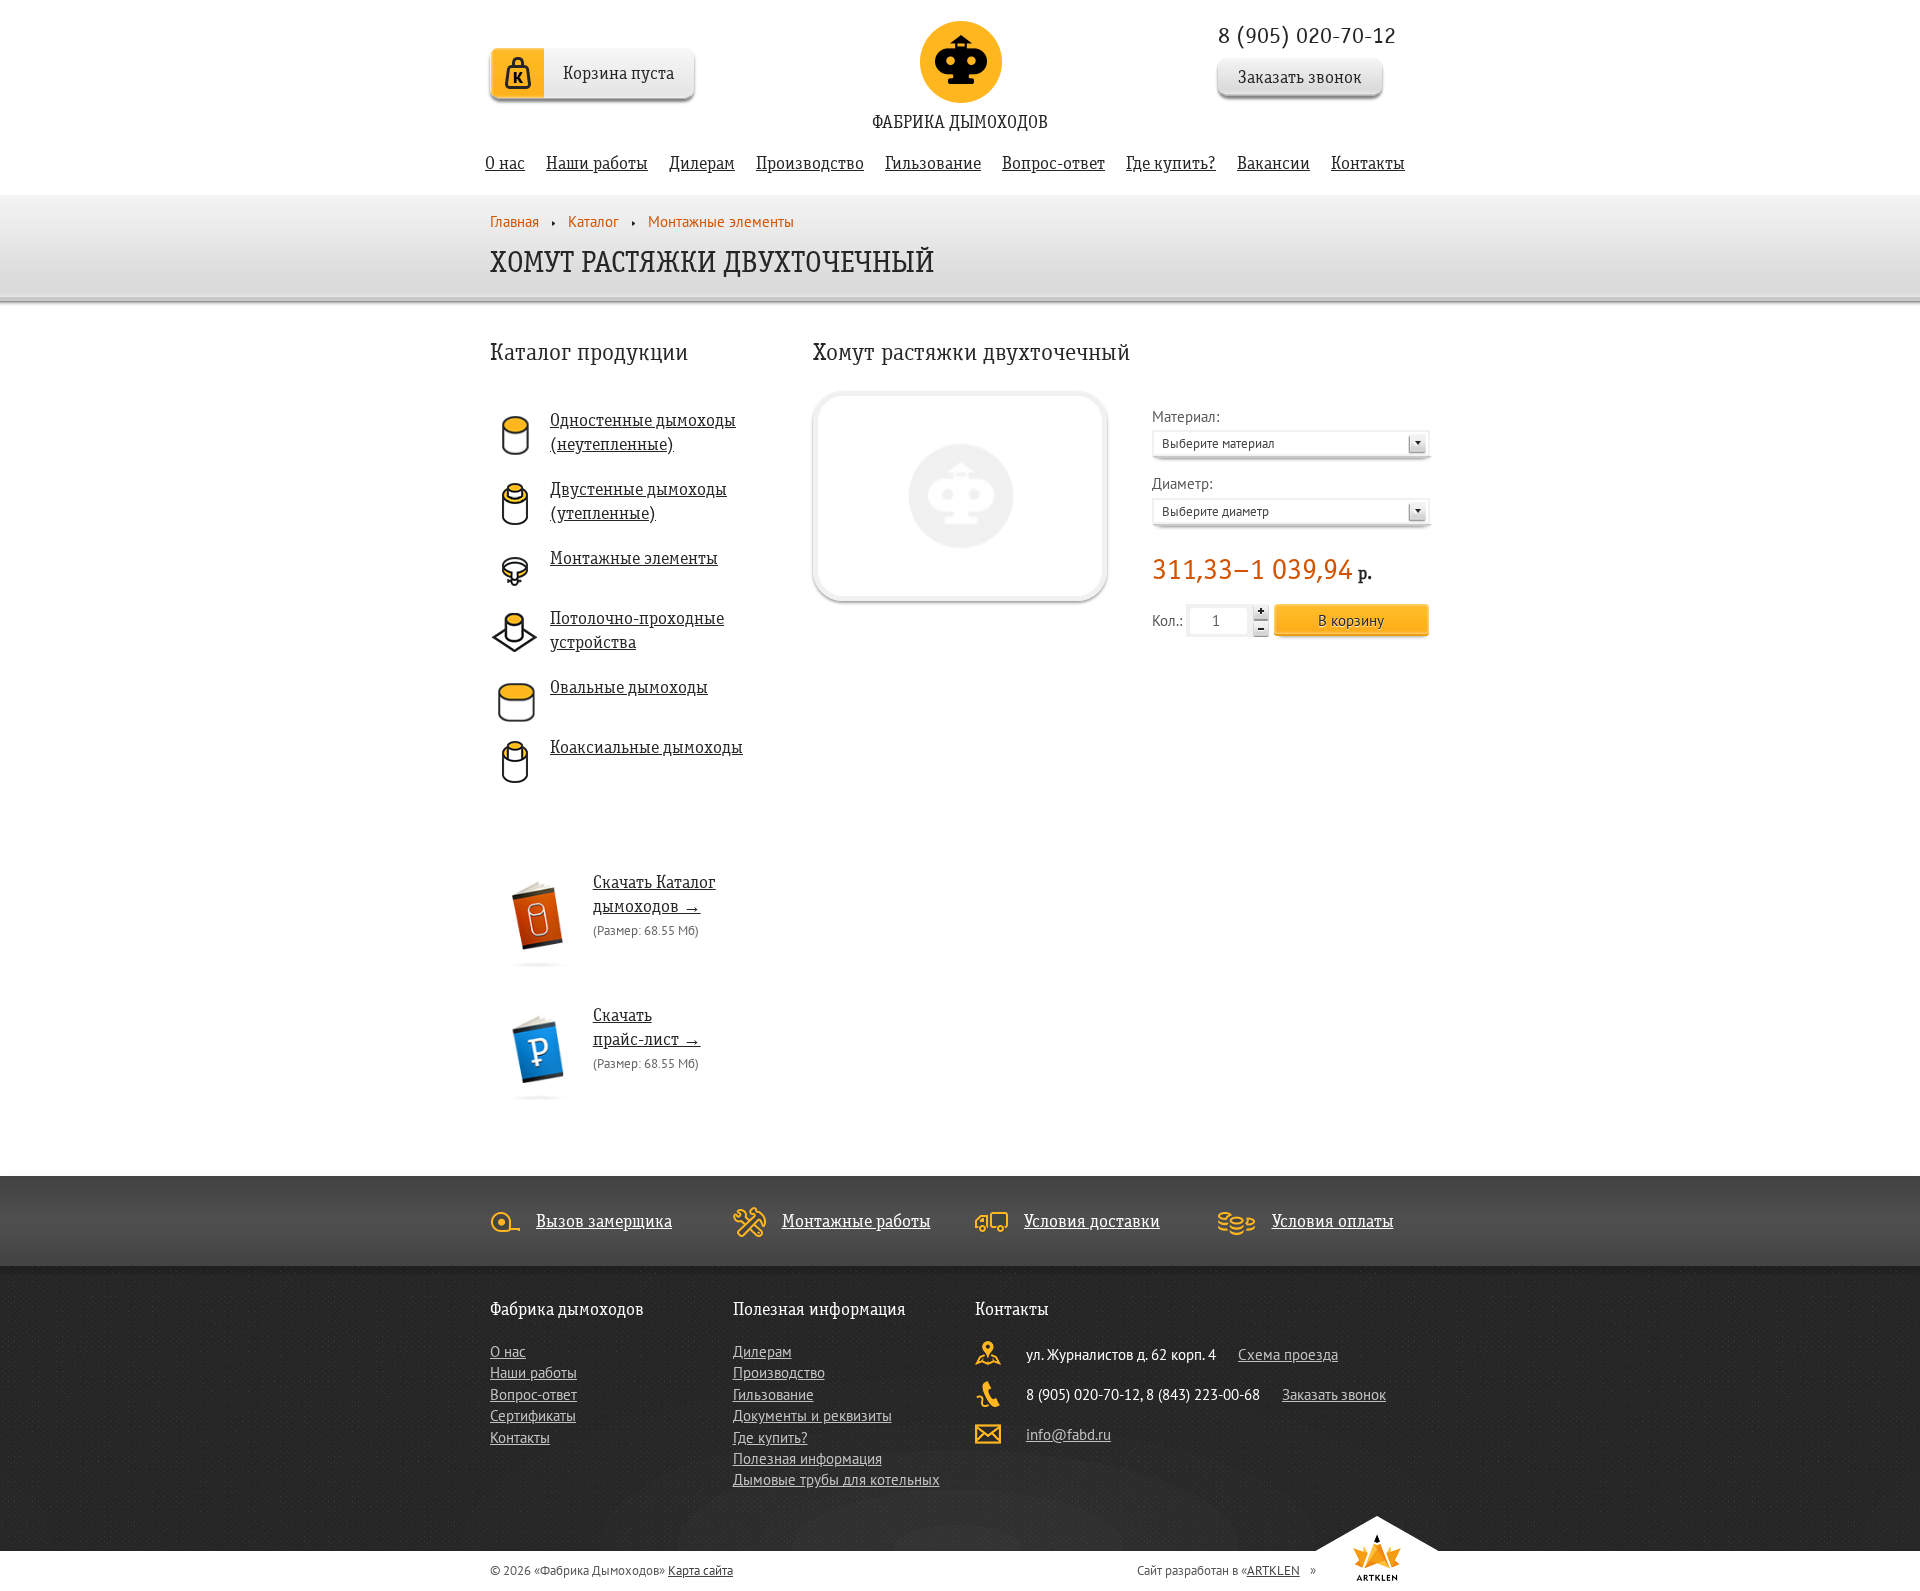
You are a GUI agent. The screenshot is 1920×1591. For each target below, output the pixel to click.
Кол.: (1169, 620)
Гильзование (933, 163)
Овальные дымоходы (629, 687)
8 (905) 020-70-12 (1307, 35)
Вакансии (1273, 163)
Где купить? (1171, 163)
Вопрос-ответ (1053, 163)
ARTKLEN (1273, 1570)
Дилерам (702, 163)
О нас (505, 163)
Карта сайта (700, 1570)
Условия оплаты (1333, 1221)
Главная (514, 221)
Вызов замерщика (604, 1221)
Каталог (593, 221)
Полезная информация (807, 1458)
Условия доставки (1092, 1221)
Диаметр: (1210, 496)
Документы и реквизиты (812, 1415)
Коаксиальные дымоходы (646, 747)
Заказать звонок (1300, 77)
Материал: (1213, 429)
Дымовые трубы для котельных (836, 1479)
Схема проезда (1288, 1354)
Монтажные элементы (721, 221)
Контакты (1368, 163)
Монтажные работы (856, 1221)
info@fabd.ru (1068, 1434)
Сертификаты (533, 1415)
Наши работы (597, 163)
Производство (810, 163)
